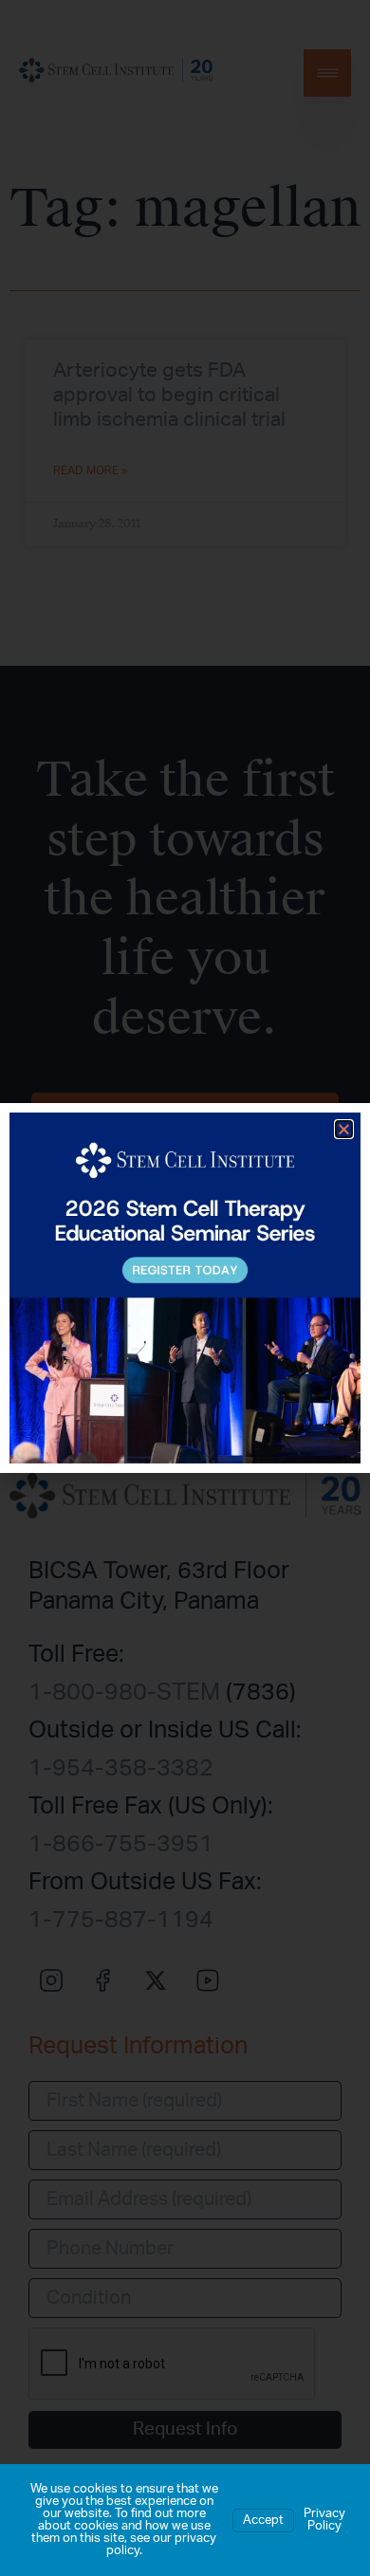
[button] (344, 1129)
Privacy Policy (324, 2520)
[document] (185, 1288)
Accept (263, 2521)
